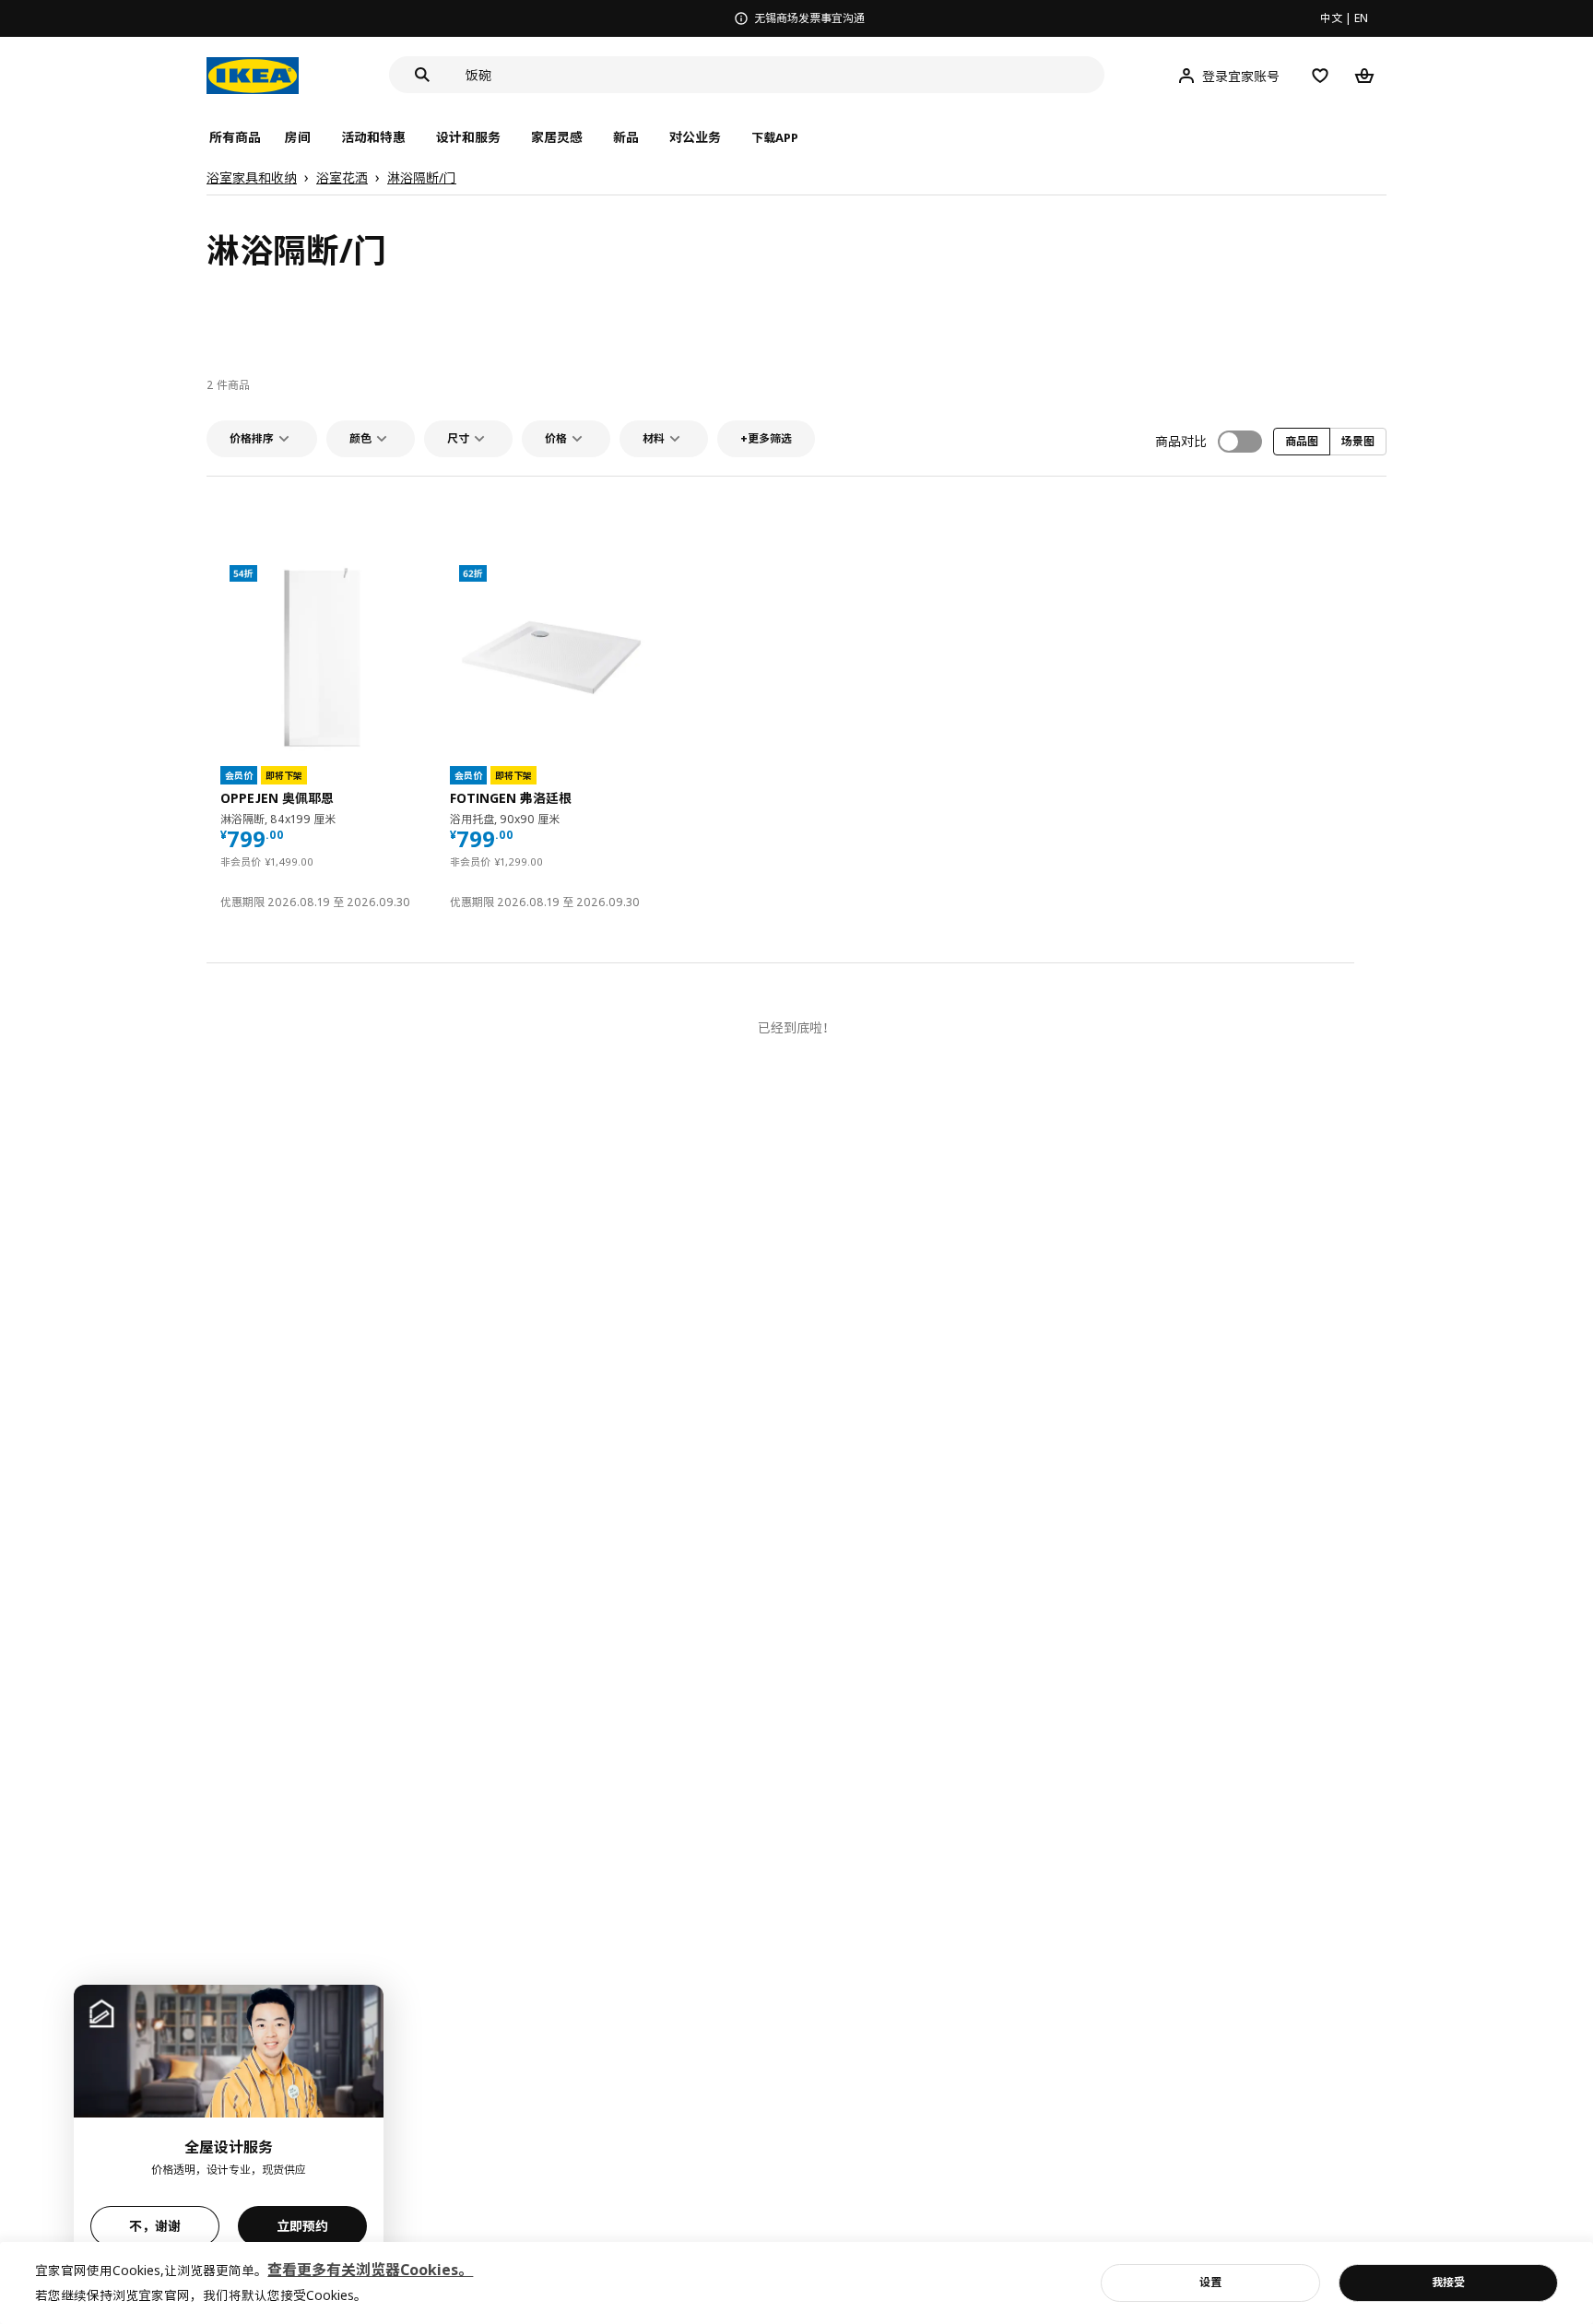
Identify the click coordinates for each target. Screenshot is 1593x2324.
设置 (1210, 2282)
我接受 (1448, 2282)
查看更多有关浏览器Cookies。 (370, 2270)
